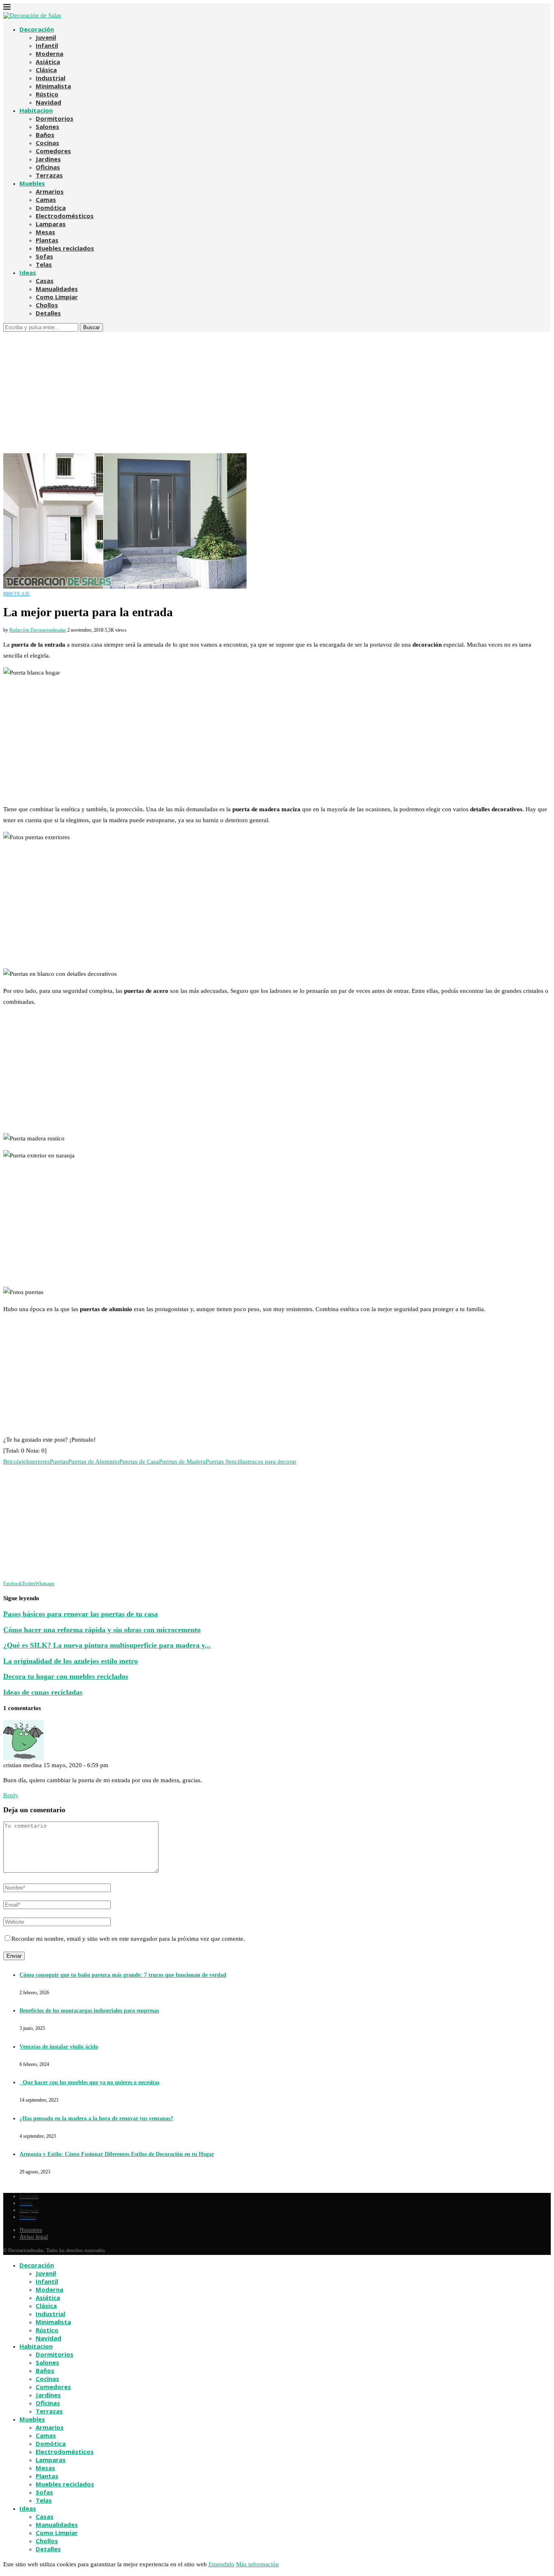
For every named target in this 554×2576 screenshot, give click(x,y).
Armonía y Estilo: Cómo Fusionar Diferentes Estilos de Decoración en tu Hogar (117, 2154)
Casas (45, 281)
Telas (44, 264)
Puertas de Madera (182, 1462)
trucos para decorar (272, 1462)
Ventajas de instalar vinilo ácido (59, 2047)
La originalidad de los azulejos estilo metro (71, 1661)
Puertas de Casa (139, 1462)
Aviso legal (34, 2237)
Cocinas (47, 143)
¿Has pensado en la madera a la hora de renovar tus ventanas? (96, 2118)
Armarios (50, 191)
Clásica (46, 70)
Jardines (48, 159)
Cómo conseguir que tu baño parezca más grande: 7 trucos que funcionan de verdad (123, 1975)
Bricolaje (15, 1462)
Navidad (48, 102)
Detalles (48, 313)
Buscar (91, 327)
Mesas (45, 232)
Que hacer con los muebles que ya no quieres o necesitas (89, 2082)
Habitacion (36, 110)
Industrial (50, 78)
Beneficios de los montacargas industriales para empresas (89, 2011)
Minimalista (53, 86)
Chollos (47, 305)
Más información (258, 2564)
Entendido (221, 2564)
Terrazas (49, 175)
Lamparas (51, 224)
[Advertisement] (277, 392)
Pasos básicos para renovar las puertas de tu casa (81, 1614)
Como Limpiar (57, 297)
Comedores (53, 151)
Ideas (28, 272)
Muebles (32, 183)
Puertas (59, 1462)
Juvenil (46, 37)
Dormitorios (55, 118)
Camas (46, 199)
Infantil (47, 45)
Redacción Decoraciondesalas (38, 630)
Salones (47, 126)
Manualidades (57, 289)
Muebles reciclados (65, 248)
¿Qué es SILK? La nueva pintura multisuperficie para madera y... (107, 1645)
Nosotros (31, 2230)
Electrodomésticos (65, 216)
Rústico (47, 94)
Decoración (37, 29)
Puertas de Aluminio (94, 1462)
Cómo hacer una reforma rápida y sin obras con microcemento (102, 1630)
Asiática (48, 62)
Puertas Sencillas (227, 1462)
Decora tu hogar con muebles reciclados (66, 1676)
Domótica (51, 208)
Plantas (47, 240)
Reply (11, 1795)
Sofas (44, 256)
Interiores (38, 1462)
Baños (45, 135)
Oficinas (48, 167)
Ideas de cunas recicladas (43, 1692)
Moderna (49, 54)
